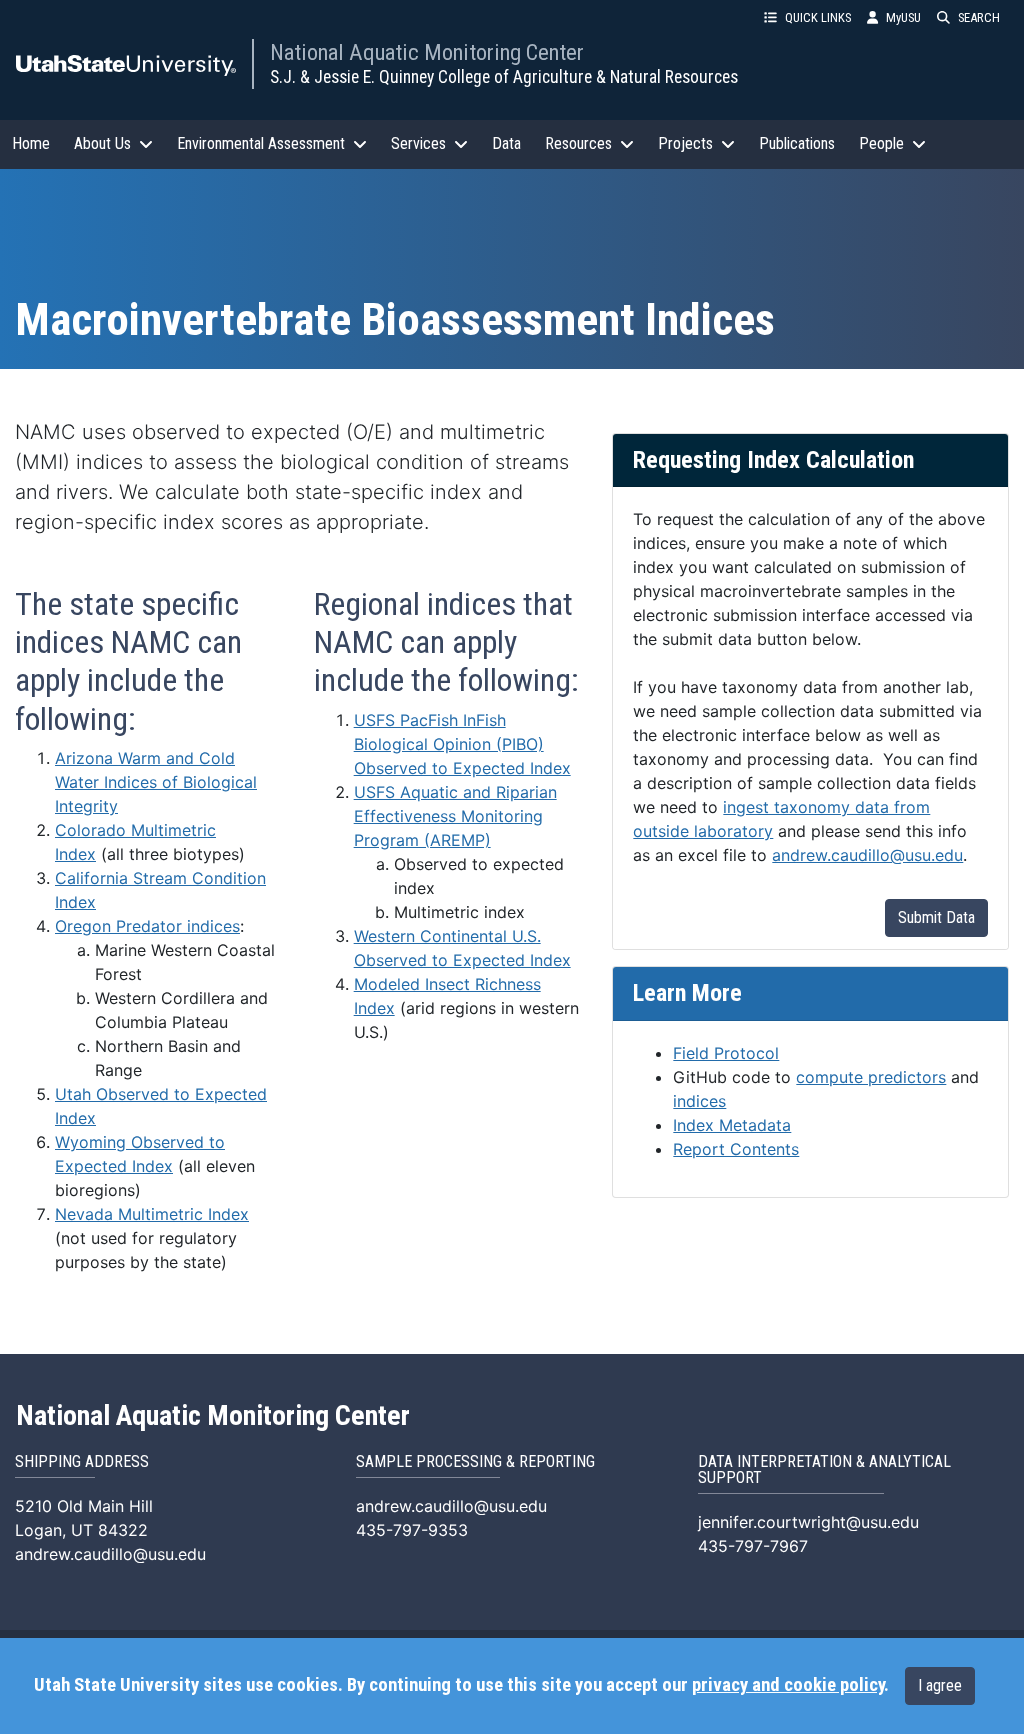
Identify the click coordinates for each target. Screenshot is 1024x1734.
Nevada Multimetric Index (152, 1214)
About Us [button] (102, 143)
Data (506, 143)
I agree (940, 1685)
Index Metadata (732, 1125)
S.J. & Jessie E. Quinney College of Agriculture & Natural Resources (504, 77)
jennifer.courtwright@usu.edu (808, 1522)
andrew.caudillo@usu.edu (867, 855)
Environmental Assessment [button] (261, 143)
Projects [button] (685, 143)
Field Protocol (726, 1053)
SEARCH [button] (979, 17)
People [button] (881, 143)
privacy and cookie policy (788, 1685)
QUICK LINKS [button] (818, 17)
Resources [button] (578, 143)
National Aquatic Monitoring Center (427, 52)
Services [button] (418, 143)
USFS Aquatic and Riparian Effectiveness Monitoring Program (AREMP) (455, 816)
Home (31, 143)
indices (699, 1101)
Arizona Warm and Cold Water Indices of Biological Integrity (156, 782)
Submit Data (936, 917)
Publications (797, 143)
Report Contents (736, 1149)
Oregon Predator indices (147, 926)
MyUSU (903, 17)
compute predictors (871, 1077)
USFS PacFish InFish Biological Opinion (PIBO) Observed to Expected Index (462, 744)
